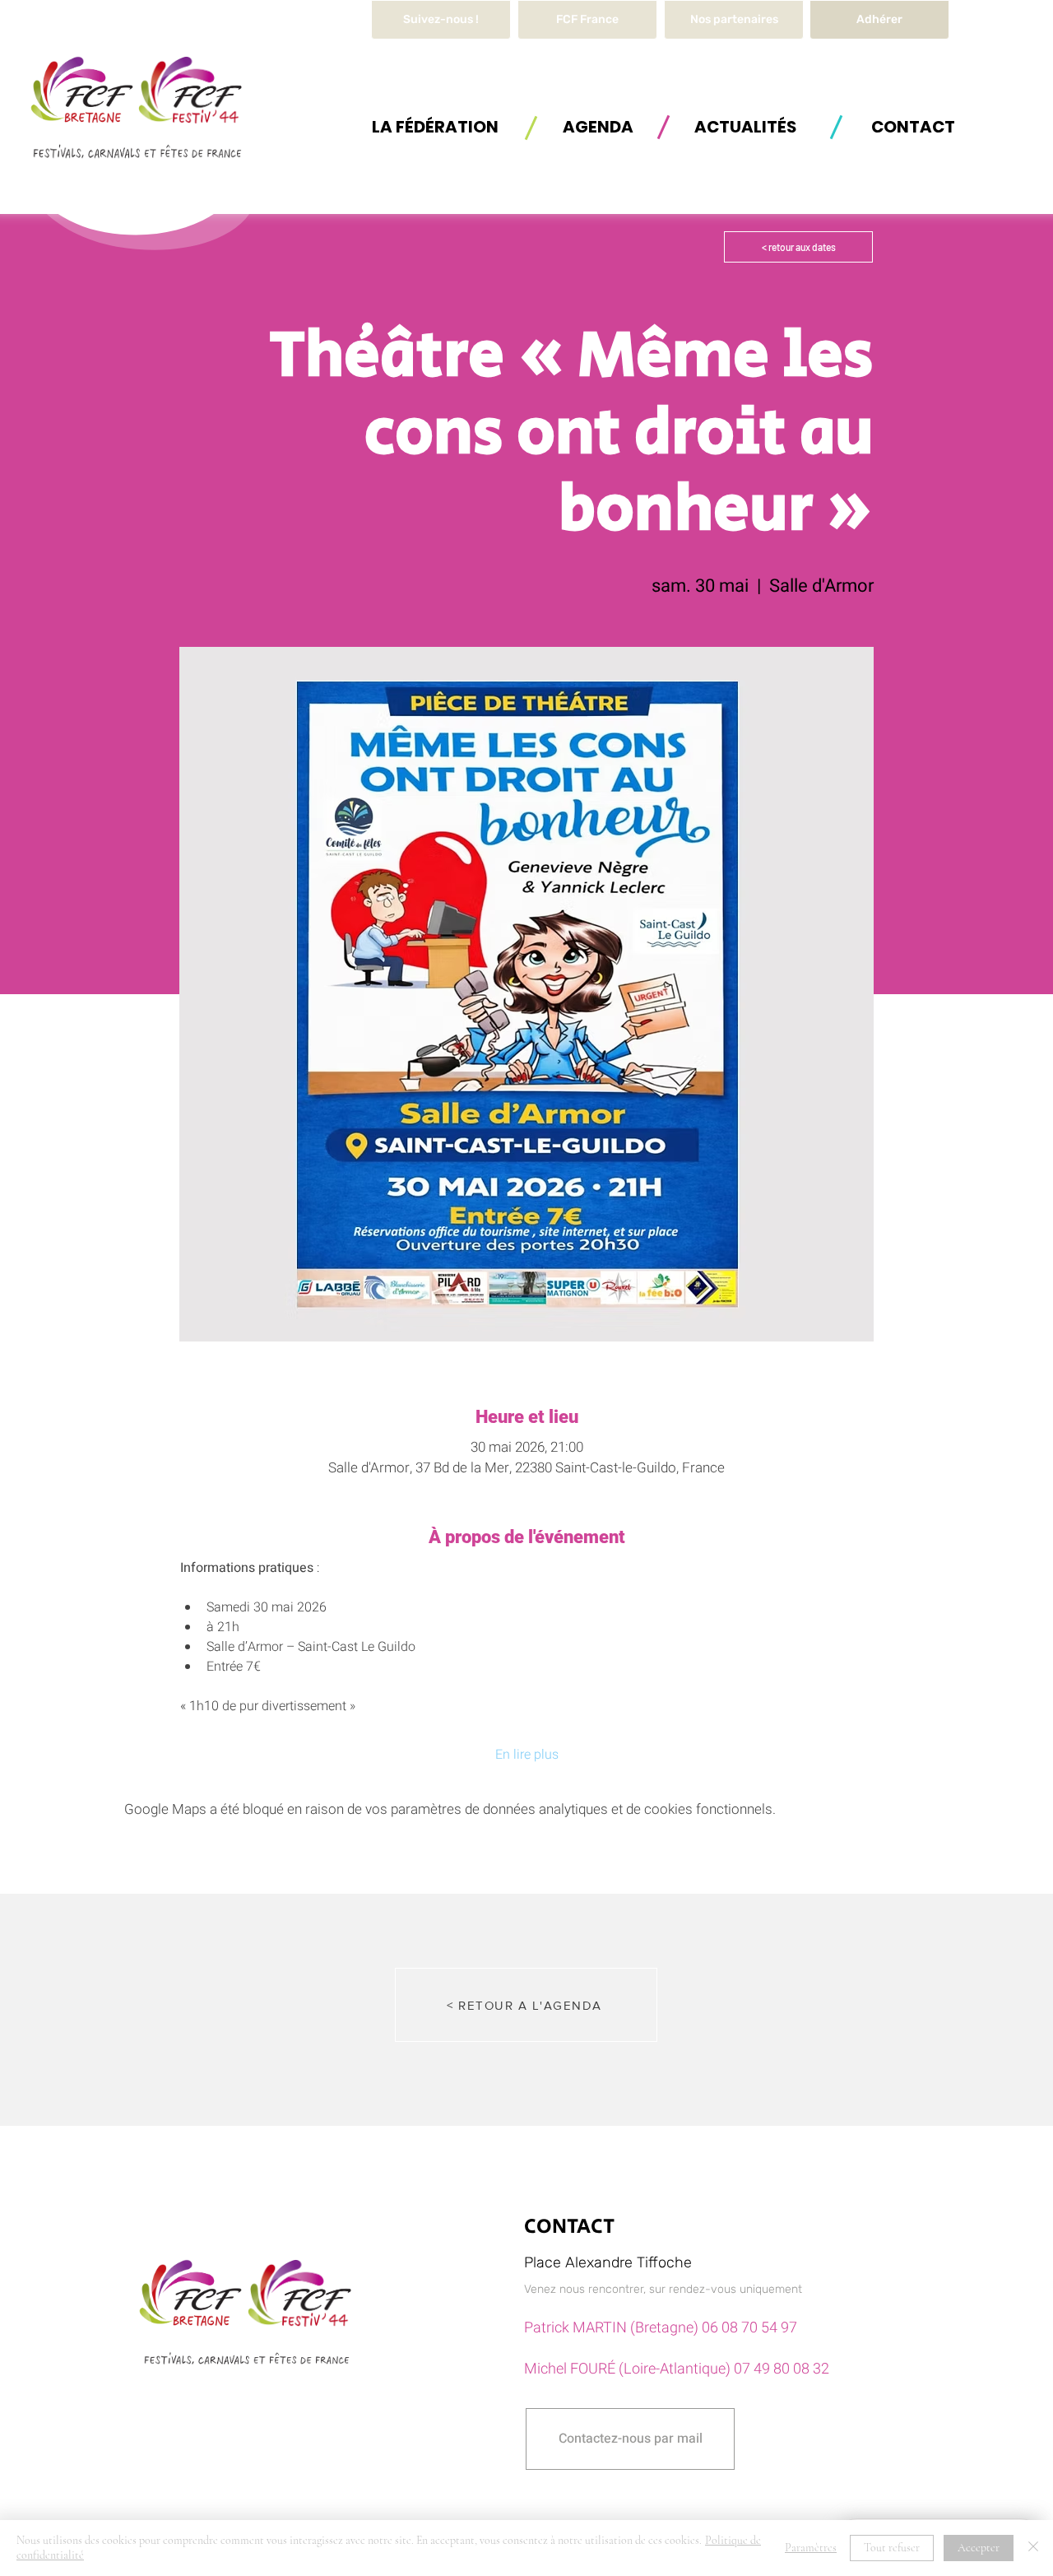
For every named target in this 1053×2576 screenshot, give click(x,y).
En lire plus (527, 1755)
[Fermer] (1033, 2548)
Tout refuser (892, 2548)
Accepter (979, 2548)
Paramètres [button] (811, 2548)
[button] (435, 126)
